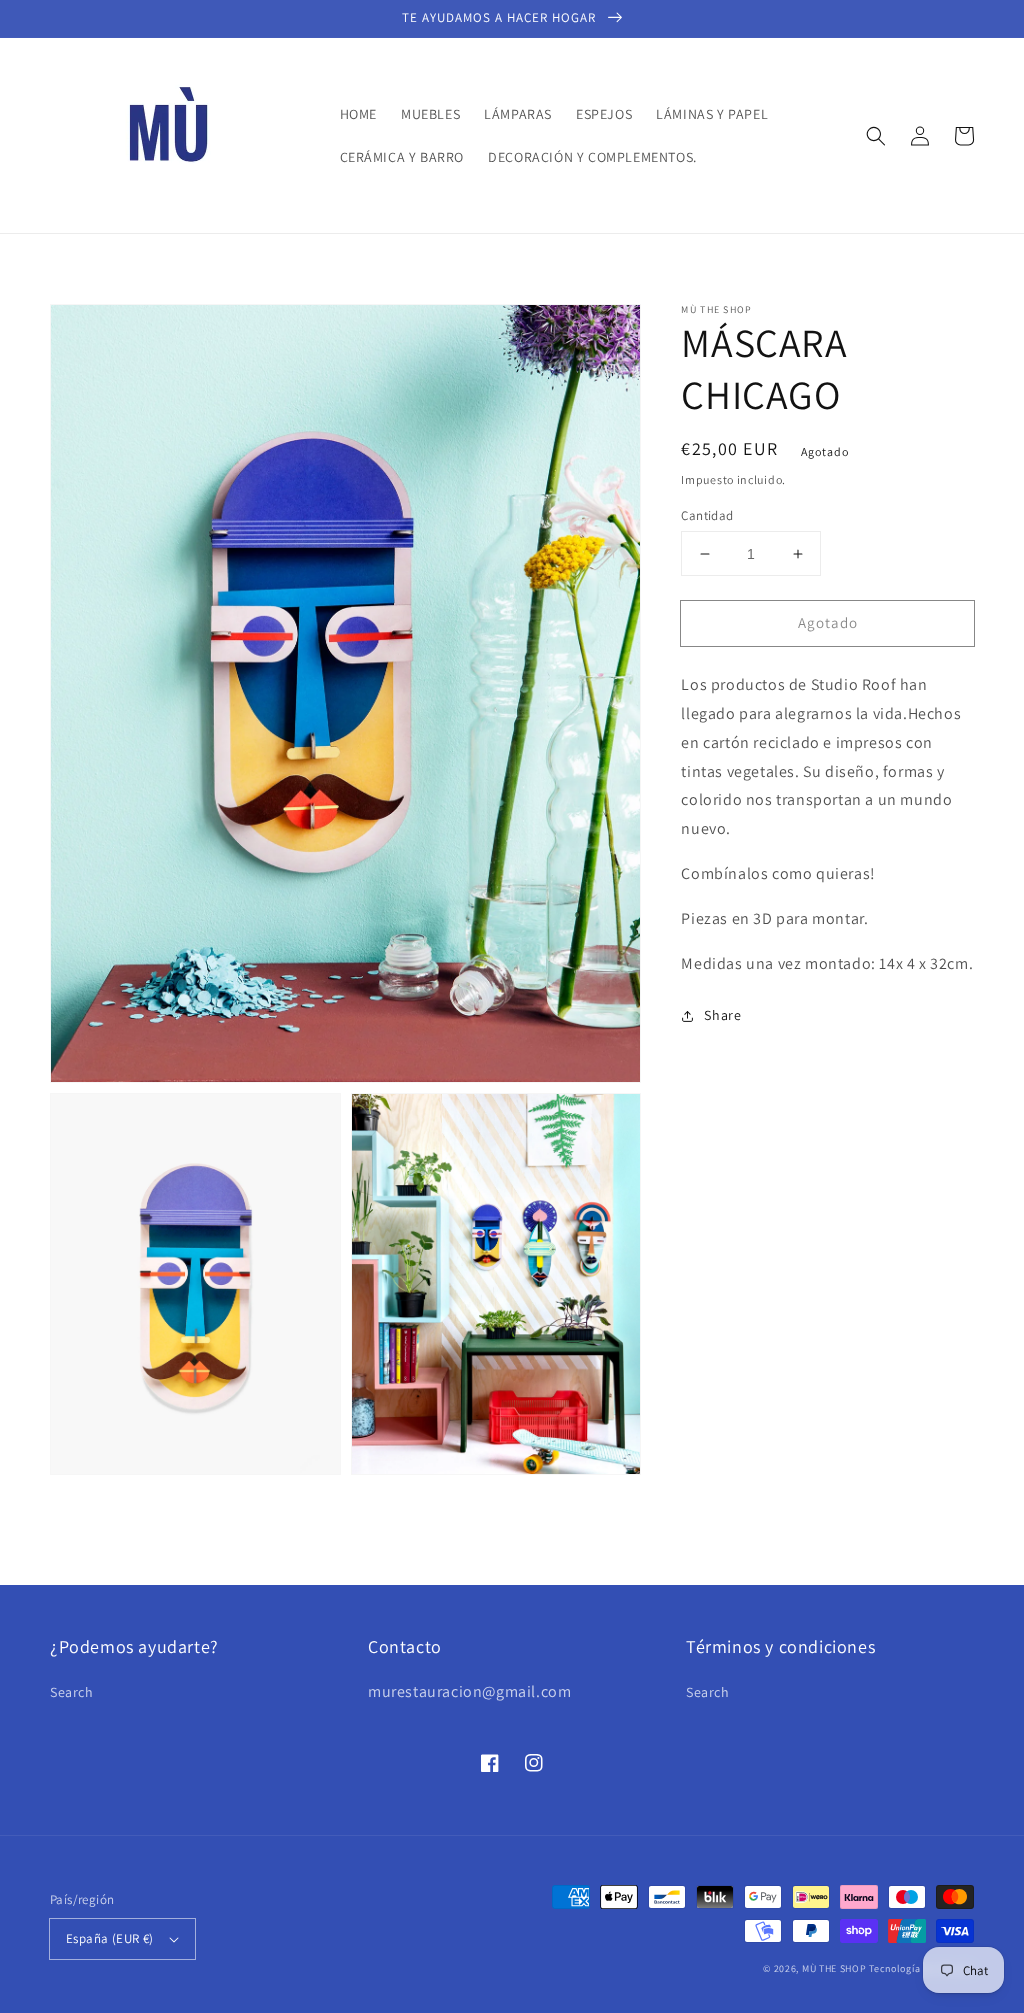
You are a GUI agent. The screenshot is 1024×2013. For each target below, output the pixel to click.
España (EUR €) (110, 1938)
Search (72, 1692)
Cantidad (707, 515)
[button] (876, 136)
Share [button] (722, 1015)
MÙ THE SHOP (834, 1968)
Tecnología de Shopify (921, 1968)
